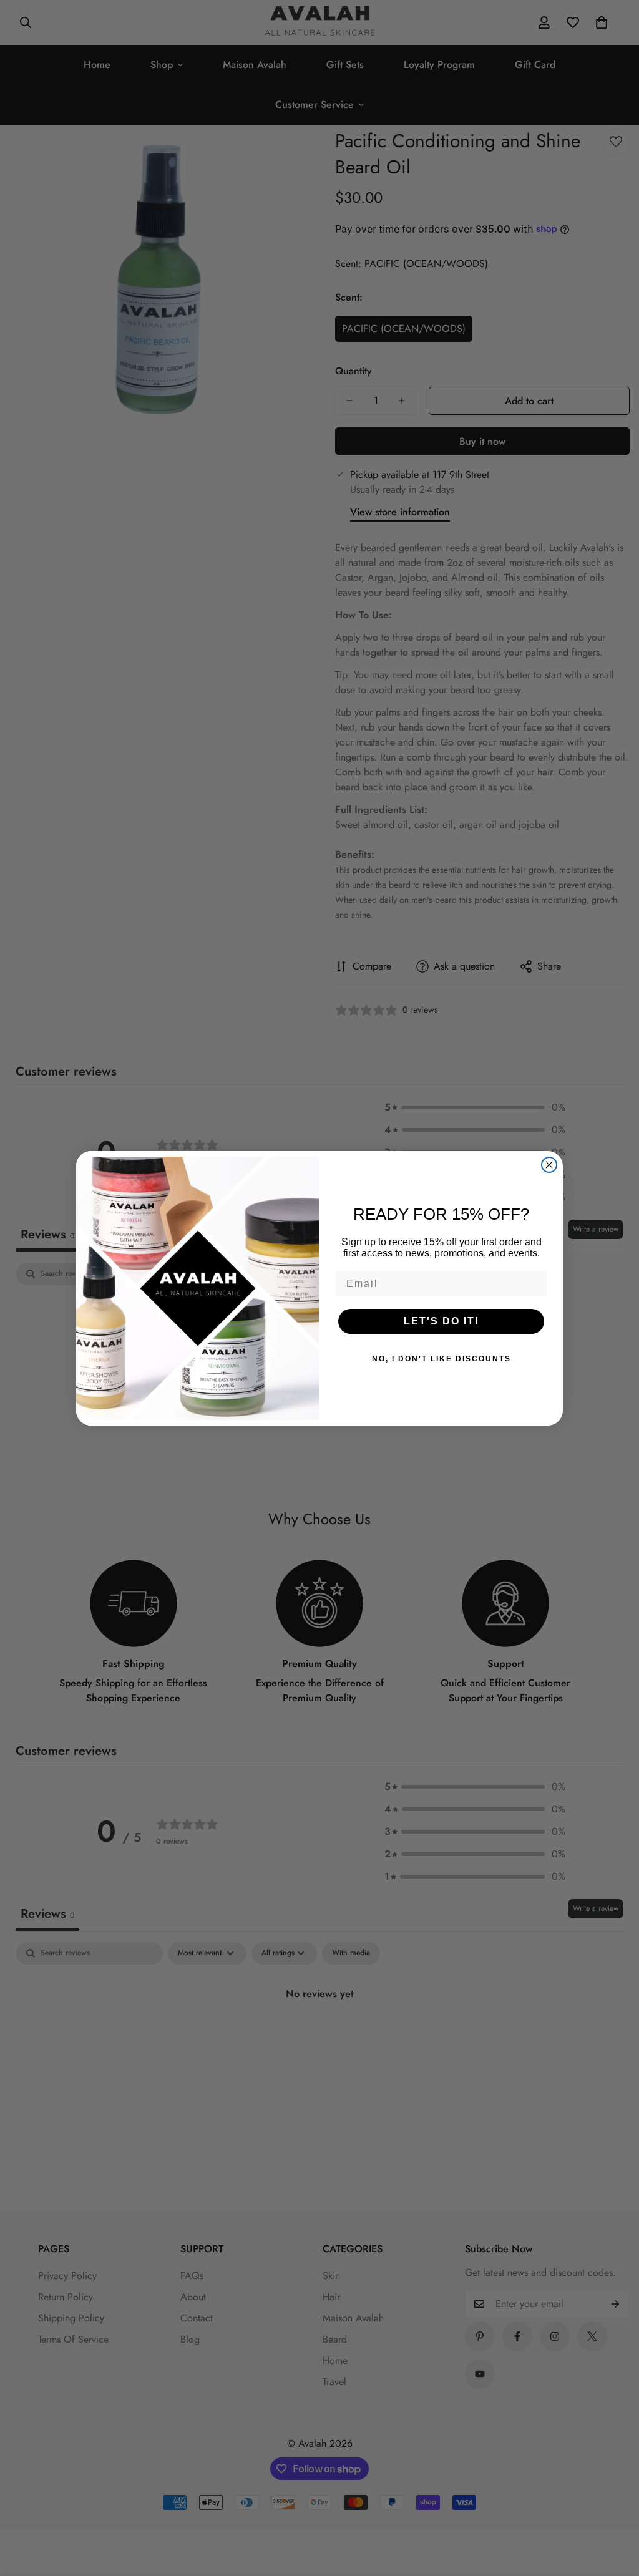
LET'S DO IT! (441, 1321)
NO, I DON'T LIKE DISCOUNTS (441, 1359)
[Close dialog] (549, 1165)
